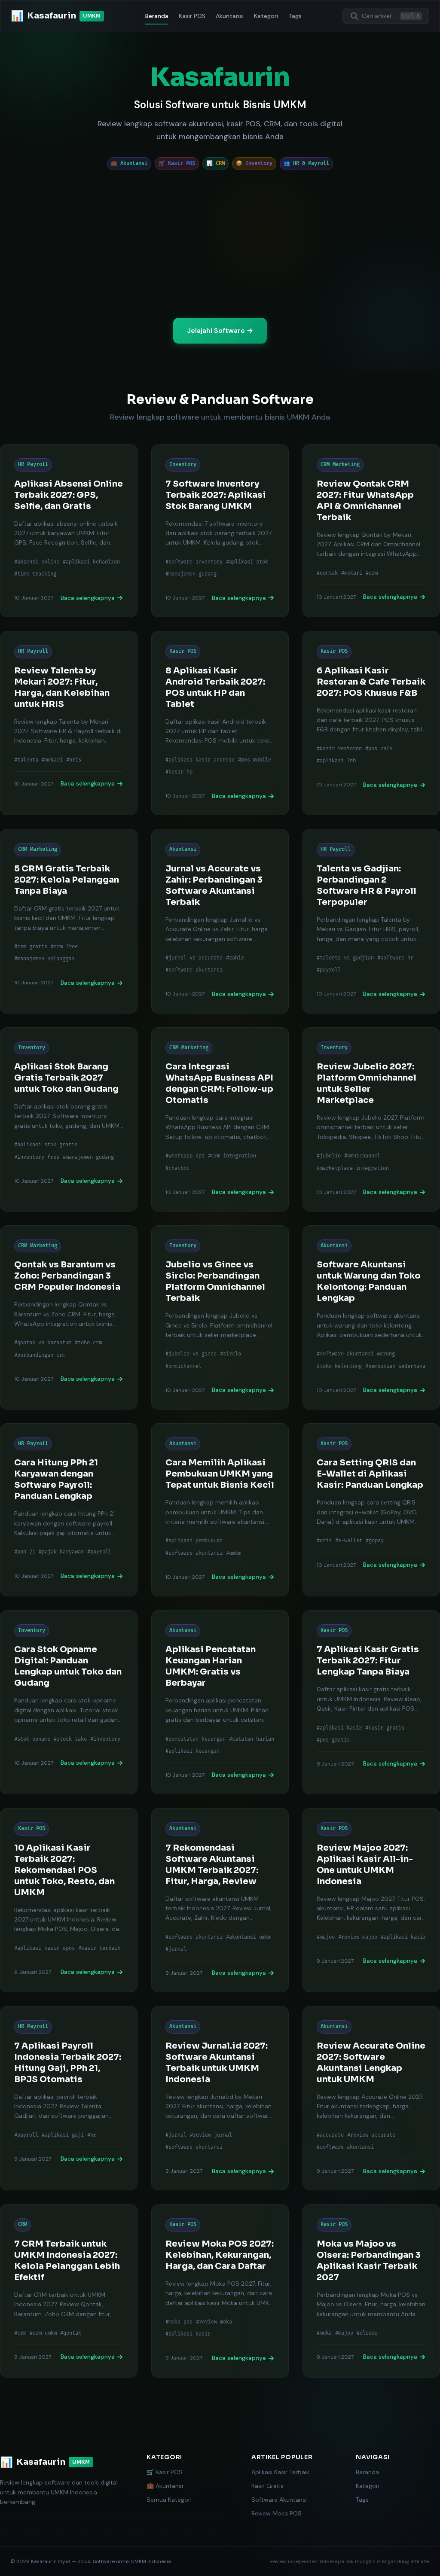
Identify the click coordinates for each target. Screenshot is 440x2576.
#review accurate (371, 2135)
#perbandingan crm (40, 1355)
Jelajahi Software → (220, 330)
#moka (324, 2333)
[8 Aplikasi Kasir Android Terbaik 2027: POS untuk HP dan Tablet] (220, 723)
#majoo (326, 1937)
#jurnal (176, 1949)
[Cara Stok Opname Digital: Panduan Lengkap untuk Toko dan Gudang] (69, 1702)
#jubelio (329, 1156)
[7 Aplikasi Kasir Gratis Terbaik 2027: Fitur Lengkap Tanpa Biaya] (371, 1702)
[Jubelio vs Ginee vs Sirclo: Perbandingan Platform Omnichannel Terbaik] (220, 1317)
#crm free (64, 947)
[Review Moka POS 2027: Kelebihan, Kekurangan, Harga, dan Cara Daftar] (220, 2291)
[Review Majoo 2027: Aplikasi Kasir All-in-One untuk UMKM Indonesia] (371, 1900)
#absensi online (37, 562)
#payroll (329, 970)
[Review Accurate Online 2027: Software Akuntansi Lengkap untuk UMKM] (371, 2098)
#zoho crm (88, 1343)
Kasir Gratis (267, 2486)
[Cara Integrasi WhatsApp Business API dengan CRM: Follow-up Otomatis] (220, 1119)
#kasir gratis (385, 1728)
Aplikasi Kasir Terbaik (280, 2472)
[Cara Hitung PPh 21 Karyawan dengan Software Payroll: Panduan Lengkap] (69, 1510)
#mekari (352, 573)
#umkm (234, 1553)
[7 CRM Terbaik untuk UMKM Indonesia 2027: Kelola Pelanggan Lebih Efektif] (69, 2291)
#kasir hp (179, 772)
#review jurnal (211, 2135)
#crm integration (232, 1156)
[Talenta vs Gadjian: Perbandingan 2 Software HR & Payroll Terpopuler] (371, 921)
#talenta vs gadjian (345, 958)
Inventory (183, 464)
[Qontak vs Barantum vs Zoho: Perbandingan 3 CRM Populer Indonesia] (69, 1317)
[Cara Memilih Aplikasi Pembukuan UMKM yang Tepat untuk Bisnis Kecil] (220, 1510)
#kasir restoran (339, 749)
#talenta (26, 760)
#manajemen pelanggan (44, 959)
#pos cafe (379, 749)
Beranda (157, 16)
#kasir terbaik (99, 1948)
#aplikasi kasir (339, 1728)
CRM (23, 2224)
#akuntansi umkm (249, 1937)
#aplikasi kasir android (200, 760)
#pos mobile (255, 760)
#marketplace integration (353, 1168)
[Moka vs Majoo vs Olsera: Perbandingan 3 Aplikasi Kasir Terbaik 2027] (371, 2291)
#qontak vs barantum (43, 1343)
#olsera (367, 2333)
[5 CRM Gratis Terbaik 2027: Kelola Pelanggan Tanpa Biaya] (69, 921)
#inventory (105, 1739)
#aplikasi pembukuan (194, 1541)
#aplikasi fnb (336, 761)
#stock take (70, 1739)
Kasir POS (192, 16)
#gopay (375, 1541)
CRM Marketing (340, 464)
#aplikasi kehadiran (91, 562)
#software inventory (194, 562)
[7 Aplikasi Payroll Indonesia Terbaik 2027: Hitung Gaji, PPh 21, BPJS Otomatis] (69, 2098)
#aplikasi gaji (63, 2135)
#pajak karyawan (61, 1552)
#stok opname (32, 1739)
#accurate (330, 2135)
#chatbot (177, 1168)
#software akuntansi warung (356, 1354)
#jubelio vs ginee (191, 1354)
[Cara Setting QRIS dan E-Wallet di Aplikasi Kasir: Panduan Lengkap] (371, 1510)
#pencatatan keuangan (196, 1739)
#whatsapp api (185, 1156)
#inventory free (37, 1157)
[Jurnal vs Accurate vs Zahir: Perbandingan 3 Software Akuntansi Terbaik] (220, 921)
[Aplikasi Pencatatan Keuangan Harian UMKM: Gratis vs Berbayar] (220, 1702)
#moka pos (179, 2322)
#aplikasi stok (247, 562)
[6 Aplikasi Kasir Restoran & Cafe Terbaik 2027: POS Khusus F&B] (371, 723)
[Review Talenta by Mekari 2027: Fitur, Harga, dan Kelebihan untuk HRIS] (69, 723)
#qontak (327, 573)
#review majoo (358, 1937)
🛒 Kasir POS (165, 2472)
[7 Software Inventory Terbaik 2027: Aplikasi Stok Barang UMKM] (220, 531)
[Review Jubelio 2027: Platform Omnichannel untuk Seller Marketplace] (371, 1119)
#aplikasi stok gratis (46, 1145)
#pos (69, 1948)
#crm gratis (31, 947)
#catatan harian (252, 1739)
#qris (324, 1541)
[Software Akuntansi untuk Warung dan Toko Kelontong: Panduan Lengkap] (371, 1317)
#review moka (214, 2322)
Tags (295, 16)
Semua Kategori (169, 2500)
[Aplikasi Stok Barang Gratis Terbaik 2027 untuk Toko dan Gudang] (69, 1119)
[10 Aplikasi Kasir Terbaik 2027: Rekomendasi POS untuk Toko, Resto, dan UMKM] (69, 1900)
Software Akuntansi (279, 2500)
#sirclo (231, 1354)
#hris (74, 760)
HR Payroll (33, 464)
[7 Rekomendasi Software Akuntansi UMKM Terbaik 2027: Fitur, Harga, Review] (220, 1900)
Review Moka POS (277, 2513)
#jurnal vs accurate (194, 958)
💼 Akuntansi (165, 2486)
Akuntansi (230, 16)
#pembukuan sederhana (395, 1366)
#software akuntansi (194, 970)
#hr (92, 2135)
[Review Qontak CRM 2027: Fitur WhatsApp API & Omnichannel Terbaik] (371, 531)
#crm (372, 573)
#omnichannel (362, 1156)
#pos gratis (333, 1740)
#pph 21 (25, 1552)
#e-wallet (349, 1541)
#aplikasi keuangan (192, 1751)
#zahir (235, 958)
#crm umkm (43, 2333)
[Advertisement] (220, 244)
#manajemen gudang (191, 574)
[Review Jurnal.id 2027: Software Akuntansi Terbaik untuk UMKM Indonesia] (220, 2098)
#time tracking (35, 574)
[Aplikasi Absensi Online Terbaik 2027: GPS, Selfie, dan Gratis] (69, 531)
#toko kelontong (339, 1366)
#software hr (395, 958)
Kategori (266, 16)
